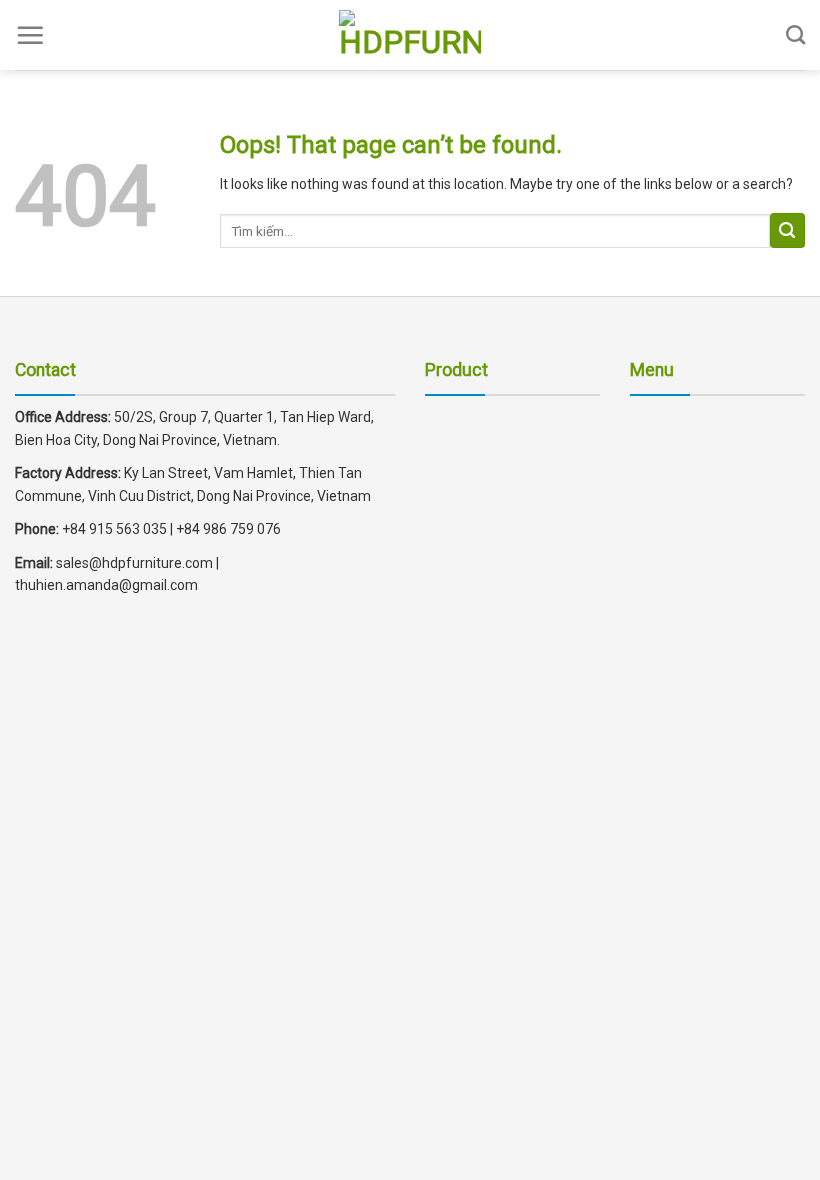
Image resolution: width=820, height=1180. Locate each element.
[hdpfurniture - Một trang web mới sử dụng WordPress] (410, 35)
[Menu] (30, 35)
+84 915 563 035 (114, 529)
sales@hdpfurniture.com (133, 563)
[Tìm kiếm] (795, 34)
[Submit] (787, 230)
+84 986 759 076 (228, 529)
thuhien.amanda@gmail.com (106, 585)
